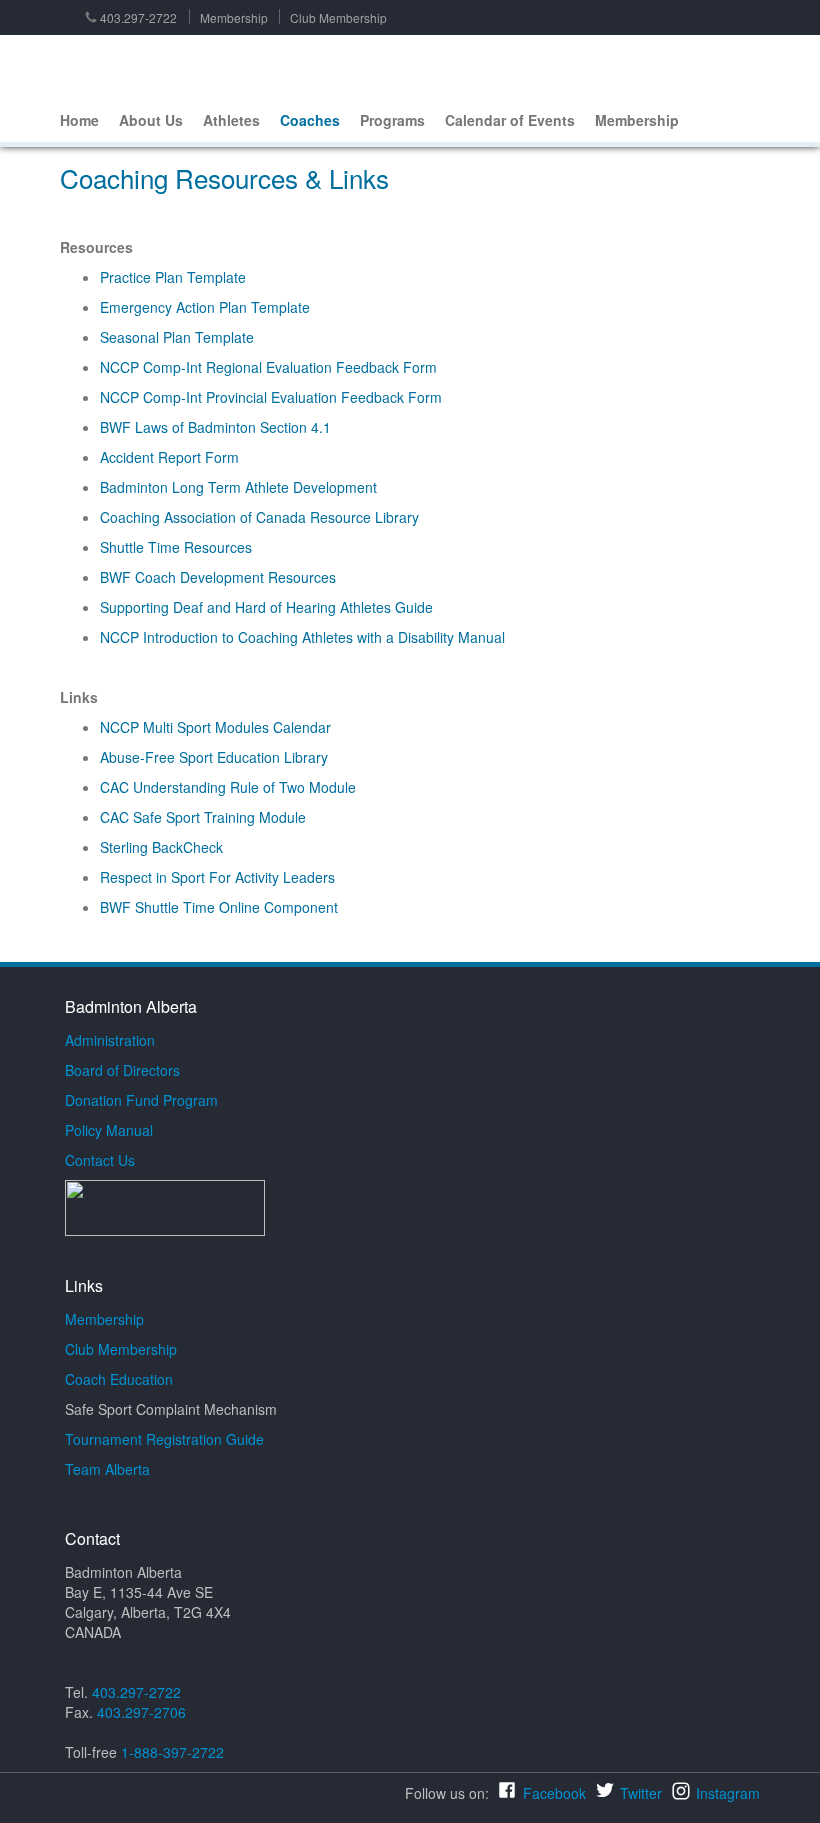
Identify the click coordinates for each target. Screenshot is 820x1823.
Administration (110, 1040)
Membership (234, 17)
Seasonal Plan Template (177, 337)
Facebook (554, 1793)
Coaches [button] (310, 120)
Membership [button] (637, 120)
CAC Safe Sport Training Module (203, 817)
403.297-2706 (141, 1712)
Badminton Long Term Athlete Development (238, 487)
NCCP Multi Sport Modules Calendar (215, 727)
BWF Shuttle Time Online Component (219, 907)
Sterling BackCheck (161, 847)
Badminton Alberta (98, 67)
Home (79, 120)
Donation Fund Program (141, 1100)
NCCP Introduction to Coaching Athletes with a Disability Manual (302, 637)
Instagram (728, 1793)
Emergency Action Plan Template (205, 307)
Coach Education (119, 1379)
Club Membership (338, 17)
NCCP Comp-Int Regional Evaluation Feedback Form (268, 367)
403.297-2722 (138, 17)
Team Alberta (107, 1469)
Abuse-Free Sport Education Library (214, 757)
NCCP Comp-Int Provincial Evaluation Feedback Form (271, 397)
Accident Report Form (169, 457)
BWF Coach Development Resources (218, 577)
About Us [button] (151, 120)
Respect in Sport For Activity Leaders (217, 877)
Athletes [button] (231, 120)
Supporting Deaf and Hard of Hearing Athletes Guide (266, 607)
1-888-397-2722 (172, 1752)
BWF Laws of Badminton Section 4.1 (215, 427)
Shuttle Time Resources (176, 547)
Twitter (641, 1793)
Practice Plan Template (173, 277)
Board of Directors (122, 1070)
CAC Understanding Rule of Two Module (228, 787)
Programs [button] (392, 120)
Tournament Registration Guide (164, 1439)
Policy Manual (109, 1130)
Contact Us (100, 1160)
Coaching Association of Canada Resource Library (259, 517)
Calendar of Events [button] (510, 120)
